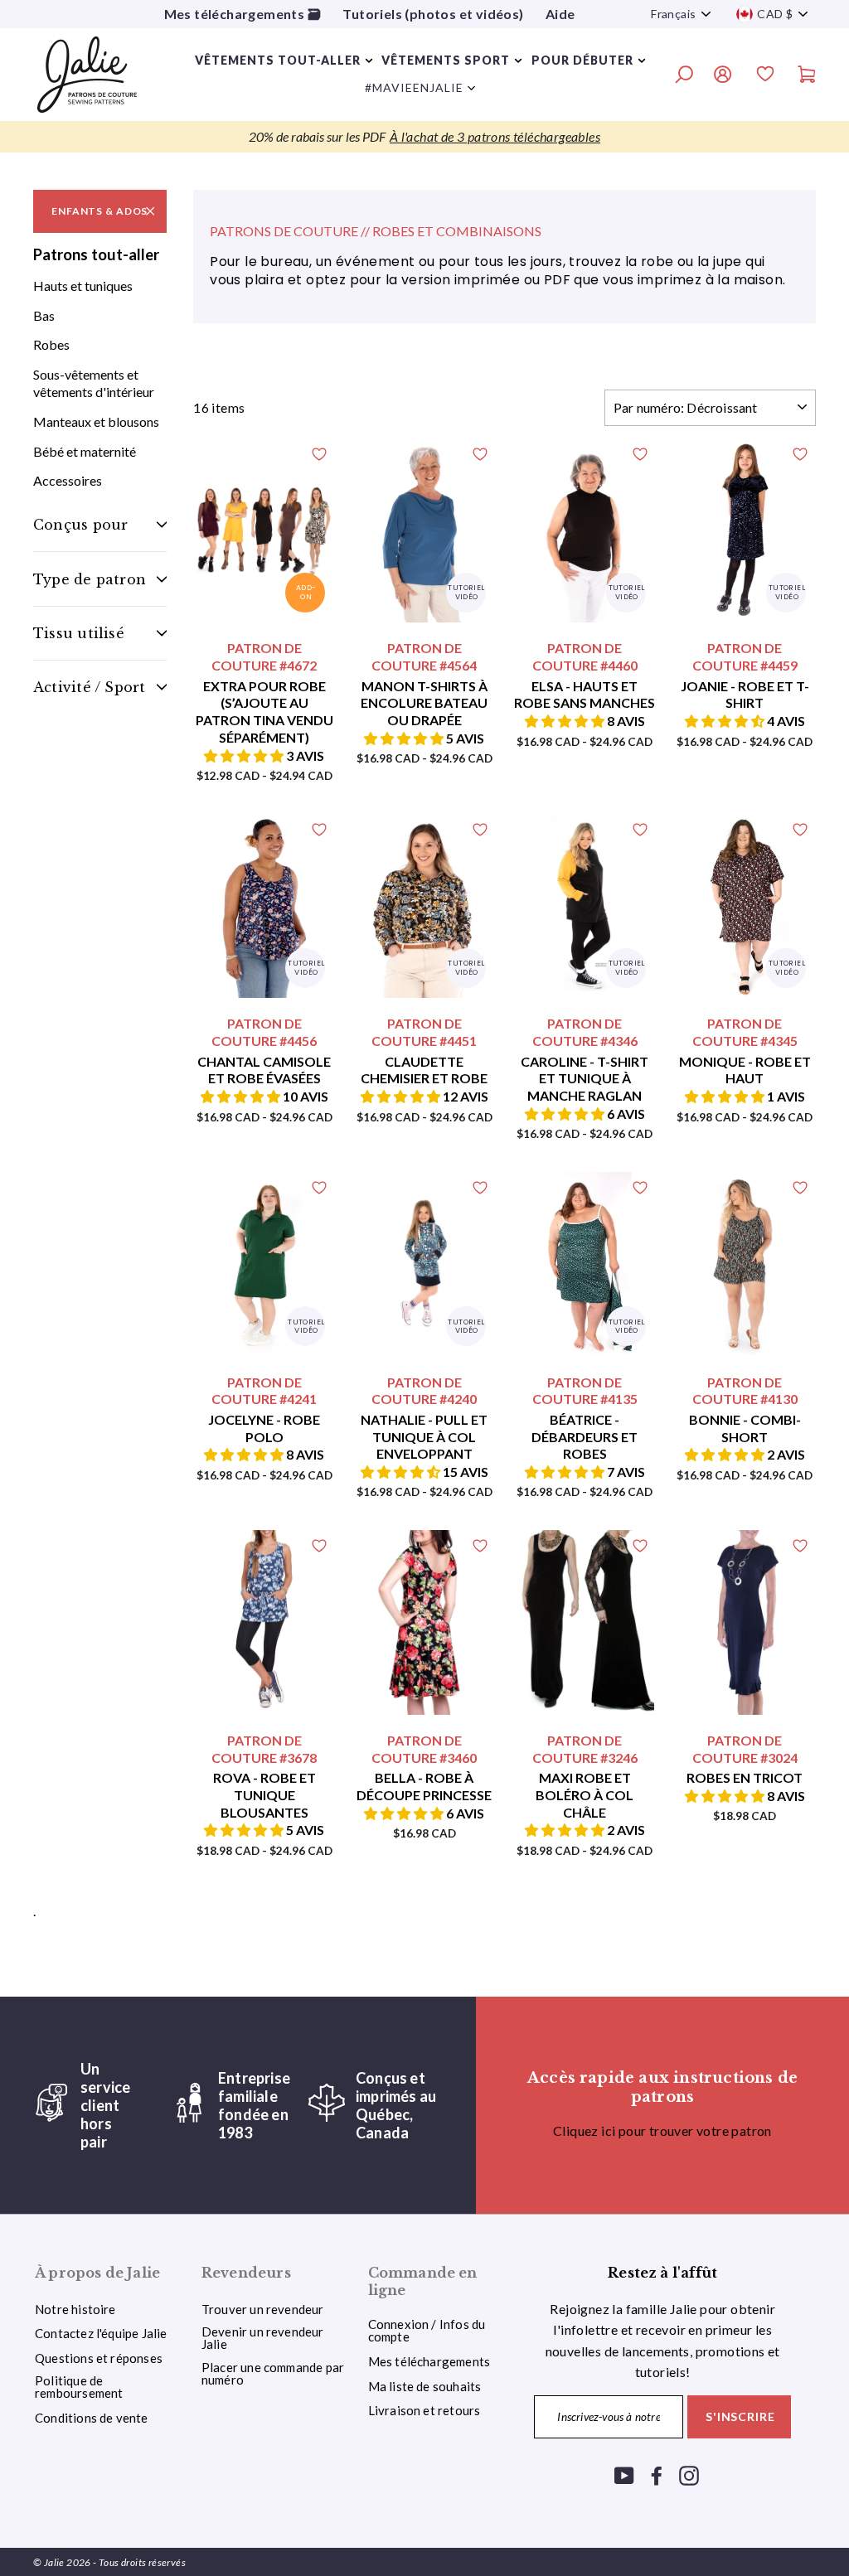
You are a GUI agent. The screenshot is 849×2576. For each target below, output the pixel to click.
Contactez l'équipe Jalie (101, 2333)
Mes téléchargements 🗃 (243, 14)
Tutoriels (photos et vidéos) (433, 14)
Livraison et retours (424, 2410)
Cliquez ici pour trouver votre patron (662, 2131)
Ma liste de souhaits (425, 2386)
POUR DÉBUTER (582, 60)
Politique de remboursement (79, 2387)
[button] (245, 755)
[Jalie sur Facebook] (657, 2474)
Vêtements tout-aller (278, 60)
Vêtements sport (446, 60)
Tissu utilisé (79, 633)
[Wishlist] (765, 76)
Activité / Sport (90, 687)
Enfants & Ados (99, 211)
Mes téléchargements (429, 2361)
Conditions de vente (92, 2418)
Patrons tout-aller (96, 254)
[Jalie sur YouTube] (624, 2474)
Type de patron (90, 579)
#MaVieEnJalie (414, 87)
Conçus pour (80, 525)
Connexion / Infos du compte (427, 2330)
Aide (560, 14)
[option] (424, 137)
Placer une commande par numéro (273, 2373)
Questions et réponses (99, 2358)
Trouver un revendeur (263, 2309)
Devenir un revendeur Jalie (263, 2338)
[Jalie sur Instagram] (689, 2474)
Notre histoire (75, 2309)
